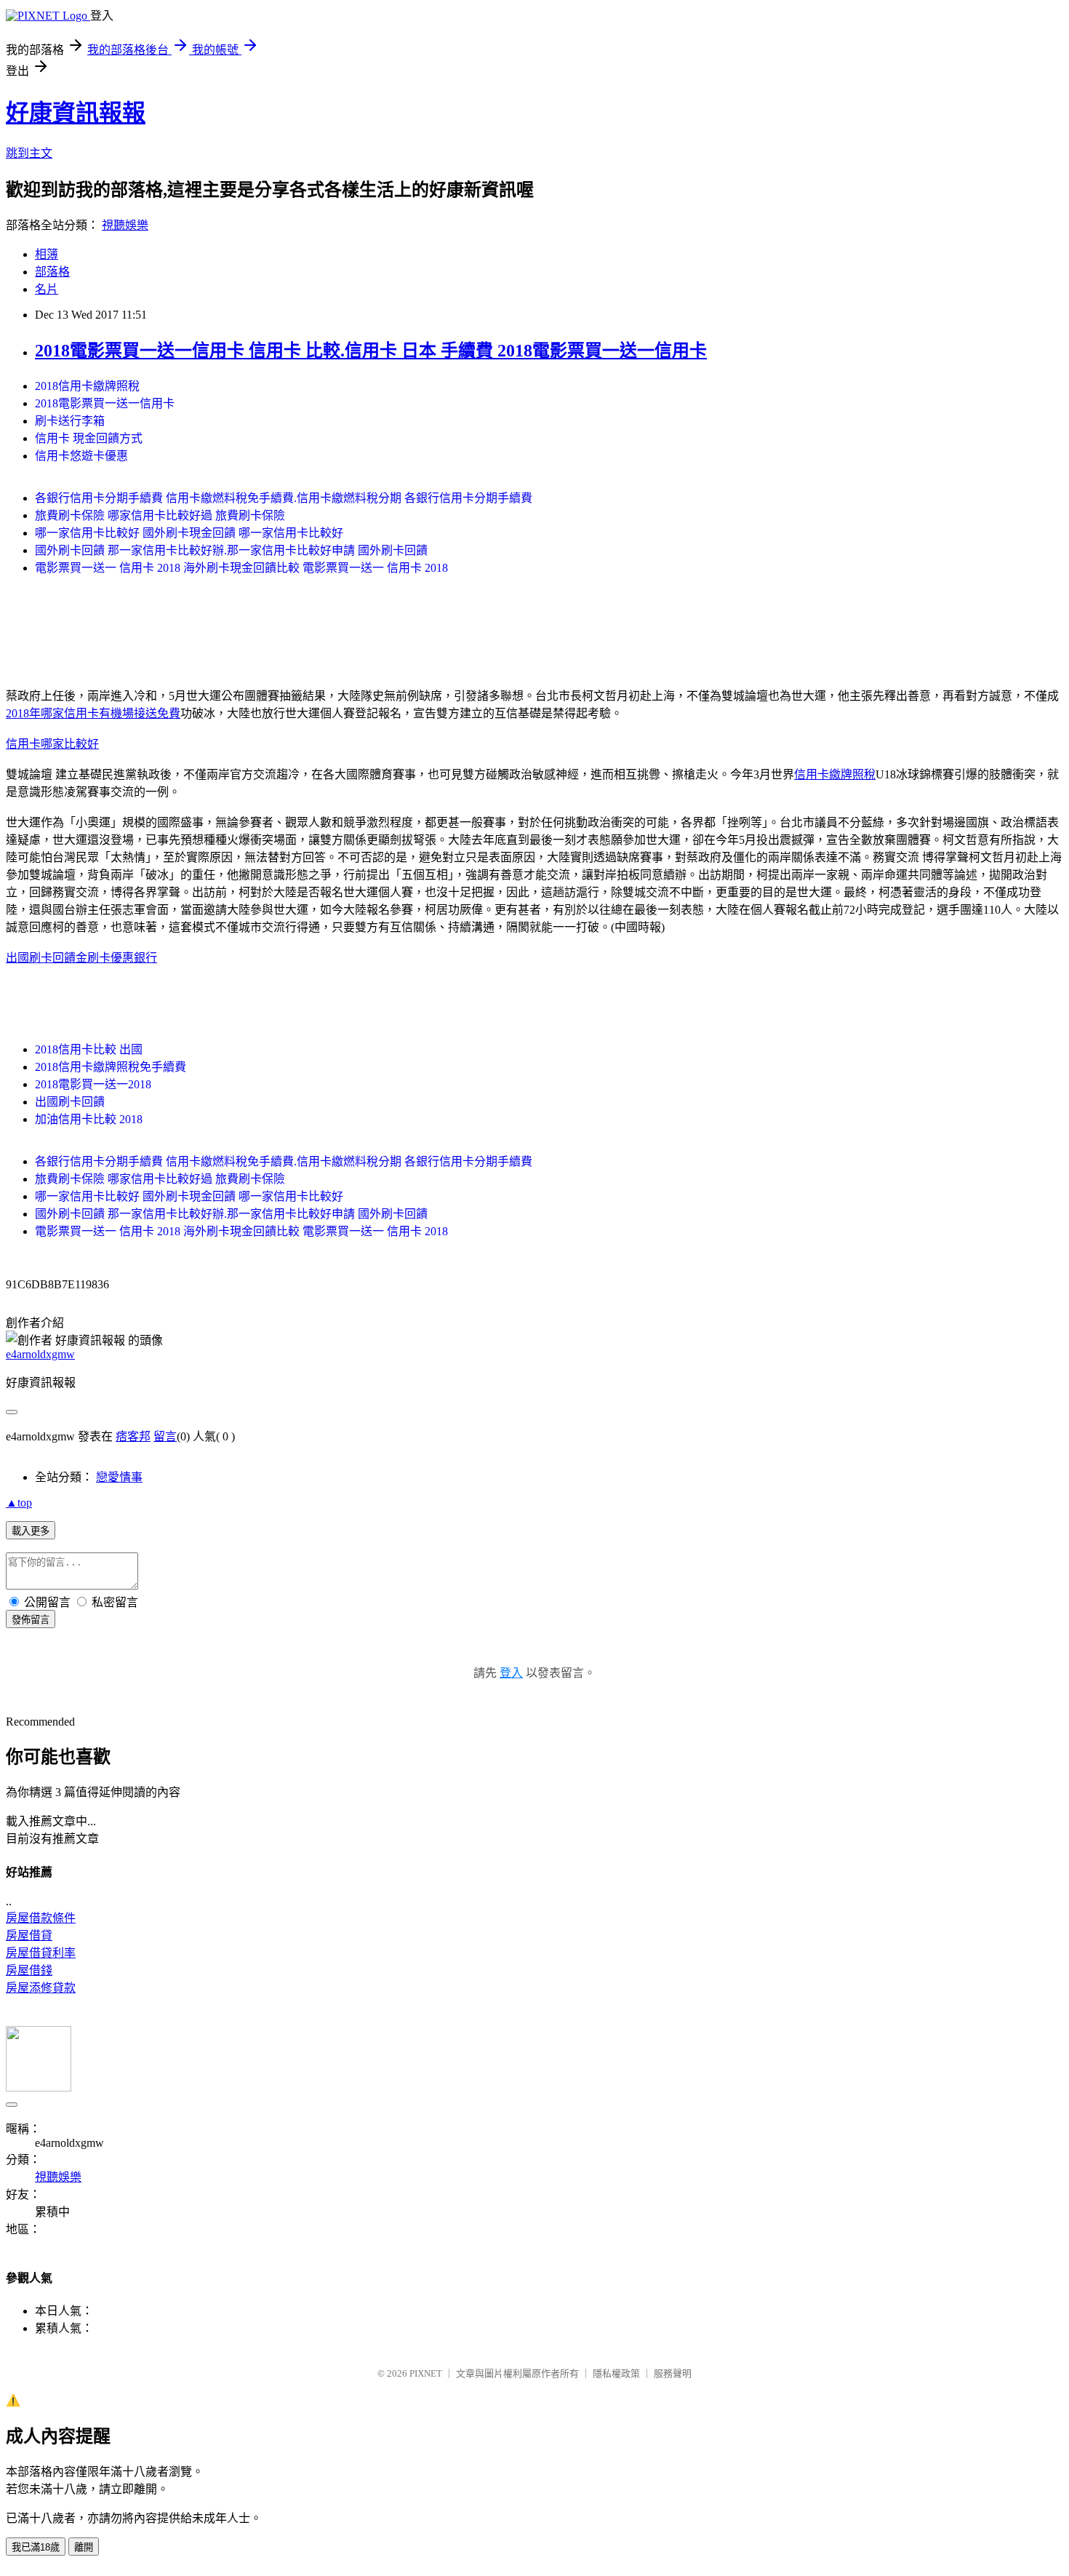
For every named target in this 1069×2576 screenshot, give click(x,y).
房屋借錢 (29, 1970)
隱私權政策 (616, 2373)
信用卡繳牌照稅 (835, 774)
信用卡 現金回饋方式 (89, 438)
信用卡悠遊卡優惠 (81, 456)
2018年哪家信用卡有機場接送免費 (93, 713)
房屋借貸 (29, 1935)
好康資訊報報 (76, 113)
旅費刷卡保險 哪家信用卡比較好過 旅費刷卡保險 (160, 515)
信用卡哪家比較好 (52, 744)
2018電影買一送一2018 (93, 1084)
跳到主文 (29, 153)
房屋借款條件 (41, 1918)
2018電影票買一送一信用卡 (105, 403)
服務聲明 (673, 2373)
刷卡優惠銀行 (122, 958)
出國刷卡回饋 (70, 1102)
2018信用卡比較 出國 (89, 1049)
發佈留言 (31, 1620)
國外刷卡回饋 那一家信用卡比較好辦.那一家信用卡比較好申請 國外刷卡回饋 (231, 550)
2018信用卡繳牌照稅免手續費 (111, 1067)
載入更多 (31, 1531)
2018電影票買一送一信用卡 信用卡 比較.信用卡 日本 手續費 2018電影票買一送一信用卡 (371, 351)
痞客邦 (133, 1436)
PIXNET (426, 2373)
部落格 (52, 272)
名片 (47, 289)
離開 (84, 2547)
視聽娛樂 (125, 225)
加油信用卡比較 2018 (89, 1119)
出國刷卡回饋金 (47, 958)
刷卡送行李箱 (70, 421)
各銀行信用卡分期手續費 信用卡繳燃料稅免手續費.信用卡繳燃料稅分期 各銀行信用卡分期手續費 (284, 498)
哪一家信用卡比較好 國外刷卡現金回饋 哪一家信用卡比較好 (189, 533)
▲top (19, 1503)
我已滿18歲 (36, 2547)
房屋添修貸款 (41, 1988)
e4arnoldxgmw (40, 1354)
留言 (165, 1436)
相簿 (47, 254)
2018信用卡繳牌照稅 (87, 386)
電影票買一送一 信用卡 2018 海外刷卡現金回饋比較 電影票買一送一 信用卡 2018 (241, 568)
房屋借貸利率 (41, 1953)
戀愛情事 (119, 1477)
